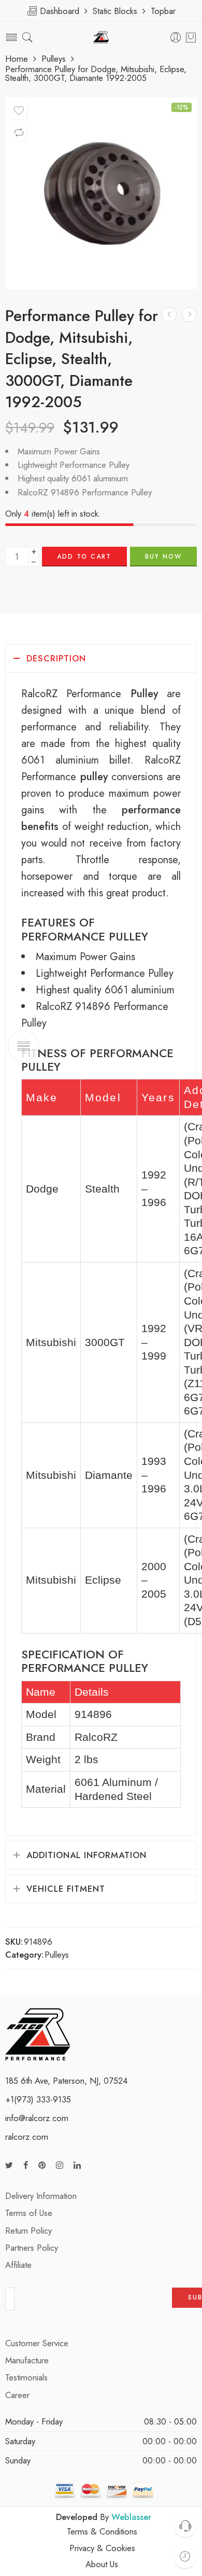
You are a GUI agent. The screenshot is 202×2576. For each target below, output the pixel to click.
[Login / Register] (176, 38)
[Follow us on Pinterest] (42, 2165)
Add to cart (84, 557)
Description (56, 658)
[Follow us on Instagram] (60, 2165)
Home (17, 59)
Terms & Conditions (102, 2531)
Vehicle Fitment (66, 1889)
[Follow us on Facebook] (26, 2165)
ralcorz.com (27, 2137)
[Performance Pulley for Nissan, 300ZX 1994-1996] (169, 315)
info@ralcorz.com (37, 2118)
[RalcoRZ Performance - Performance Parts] (101, 38)
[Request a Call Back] (185, 2525)
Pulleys (54, 59)
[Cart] (191, 37)
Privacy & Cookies (102, 2548)
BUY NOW (163, 557)
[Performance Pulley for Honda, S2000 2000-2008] (189, 315)
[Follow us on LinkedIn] (77, 2165)
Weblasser (131, 2517)
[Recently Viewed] (185, 2557)
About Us (102, 2564)
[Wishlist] (19, 111)
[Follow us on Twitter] (9, 2165)
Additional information (86, 1855)
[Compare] (19, 133)
